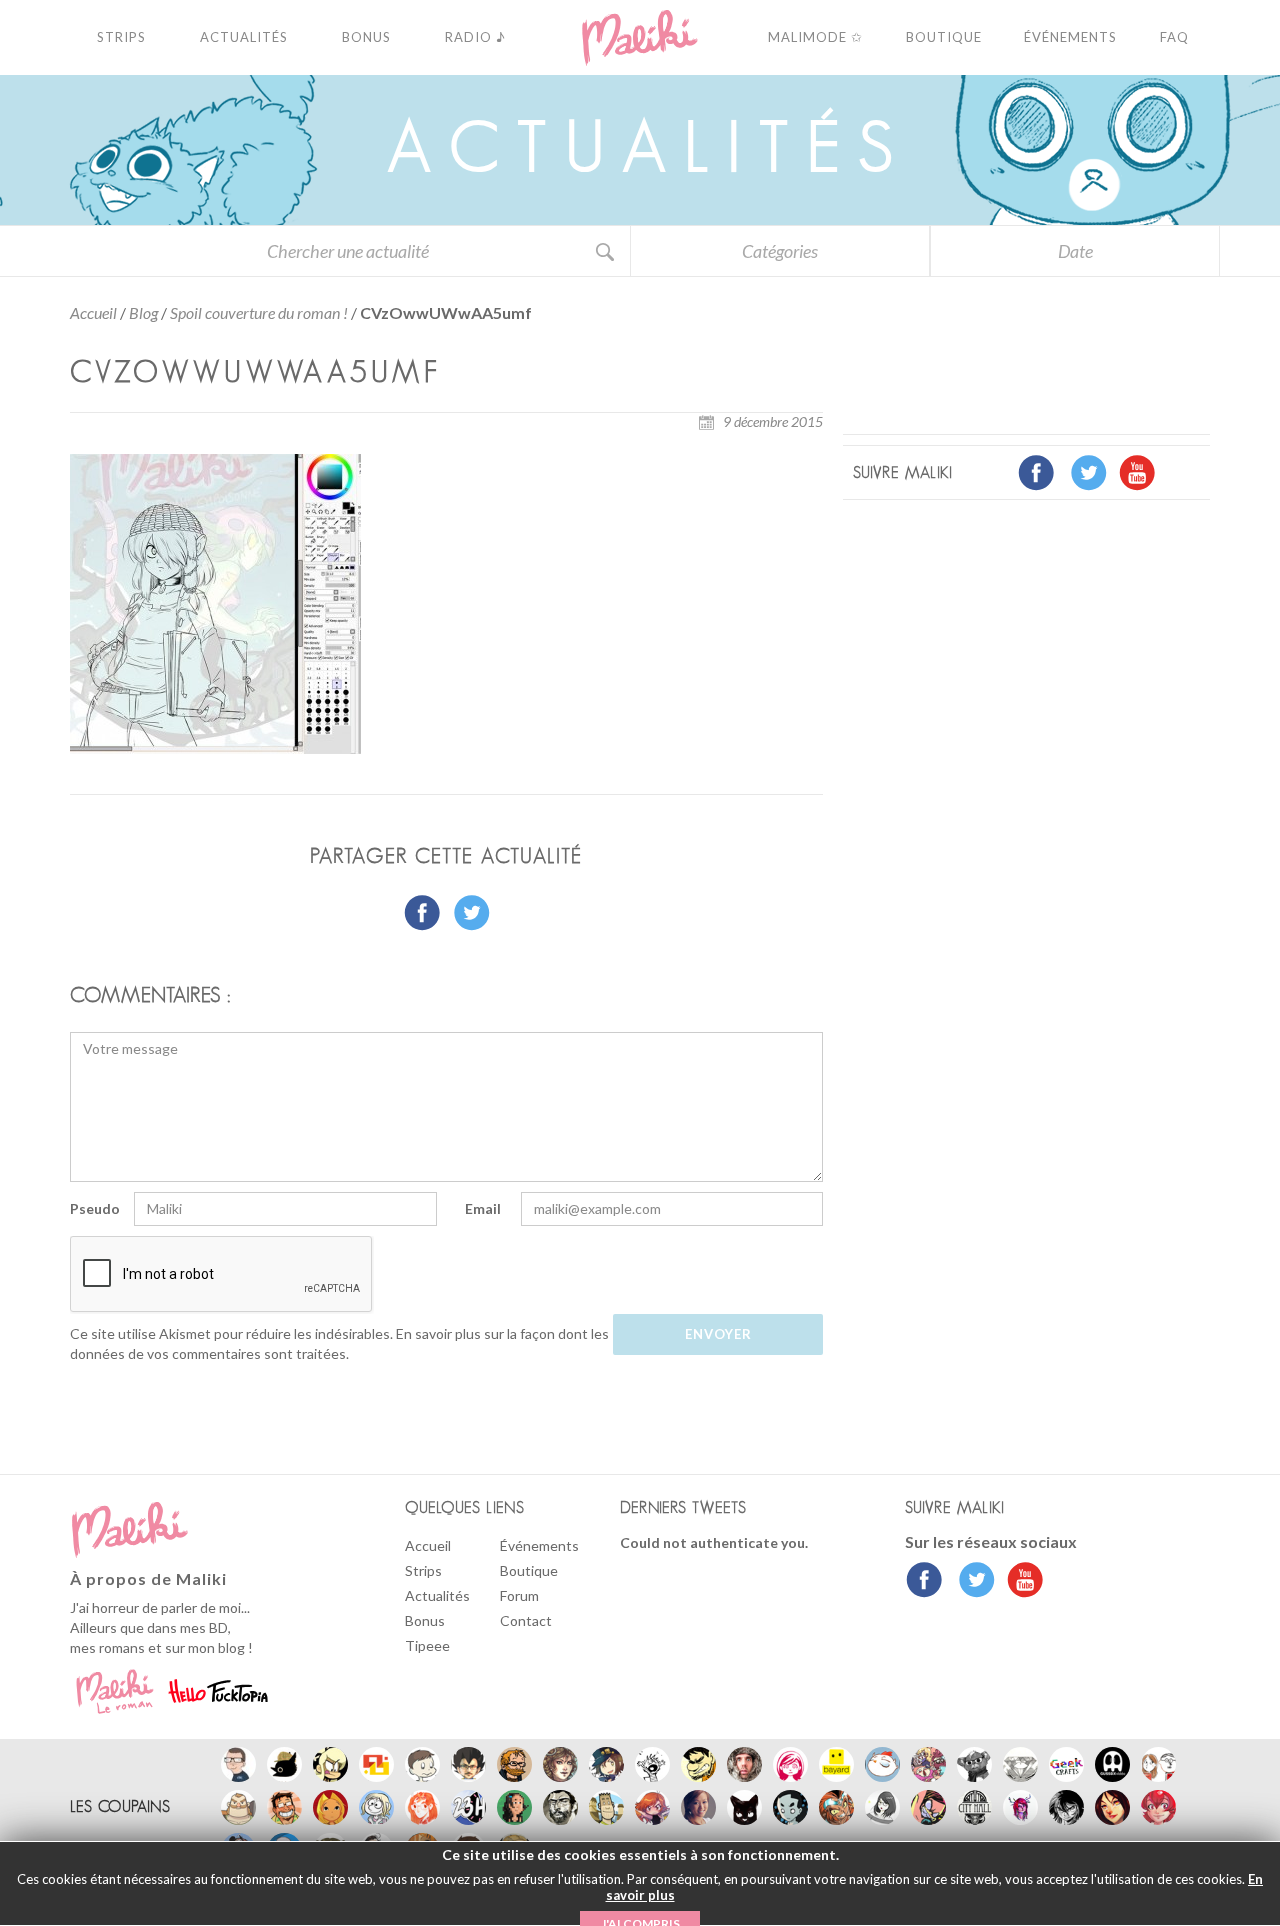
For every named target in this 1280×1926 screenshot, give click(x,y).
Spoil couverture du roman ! (259, 312)
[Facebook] (924, 1582)
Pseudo (95, 1208)
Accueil (93, 312)
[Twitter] (971, 1582)
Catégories (780, 251)
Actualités (437, 1595)
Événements (539, 1545)
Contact (526, 1620)
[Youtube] (1020, 1582)
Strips (423, 1570)
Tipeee (427, 1645)
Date (1075, 251)
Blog (143, 312)
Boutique (529, 1570)
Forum (519, 1595)
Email (483, 1208)
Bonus (425, 1620)
